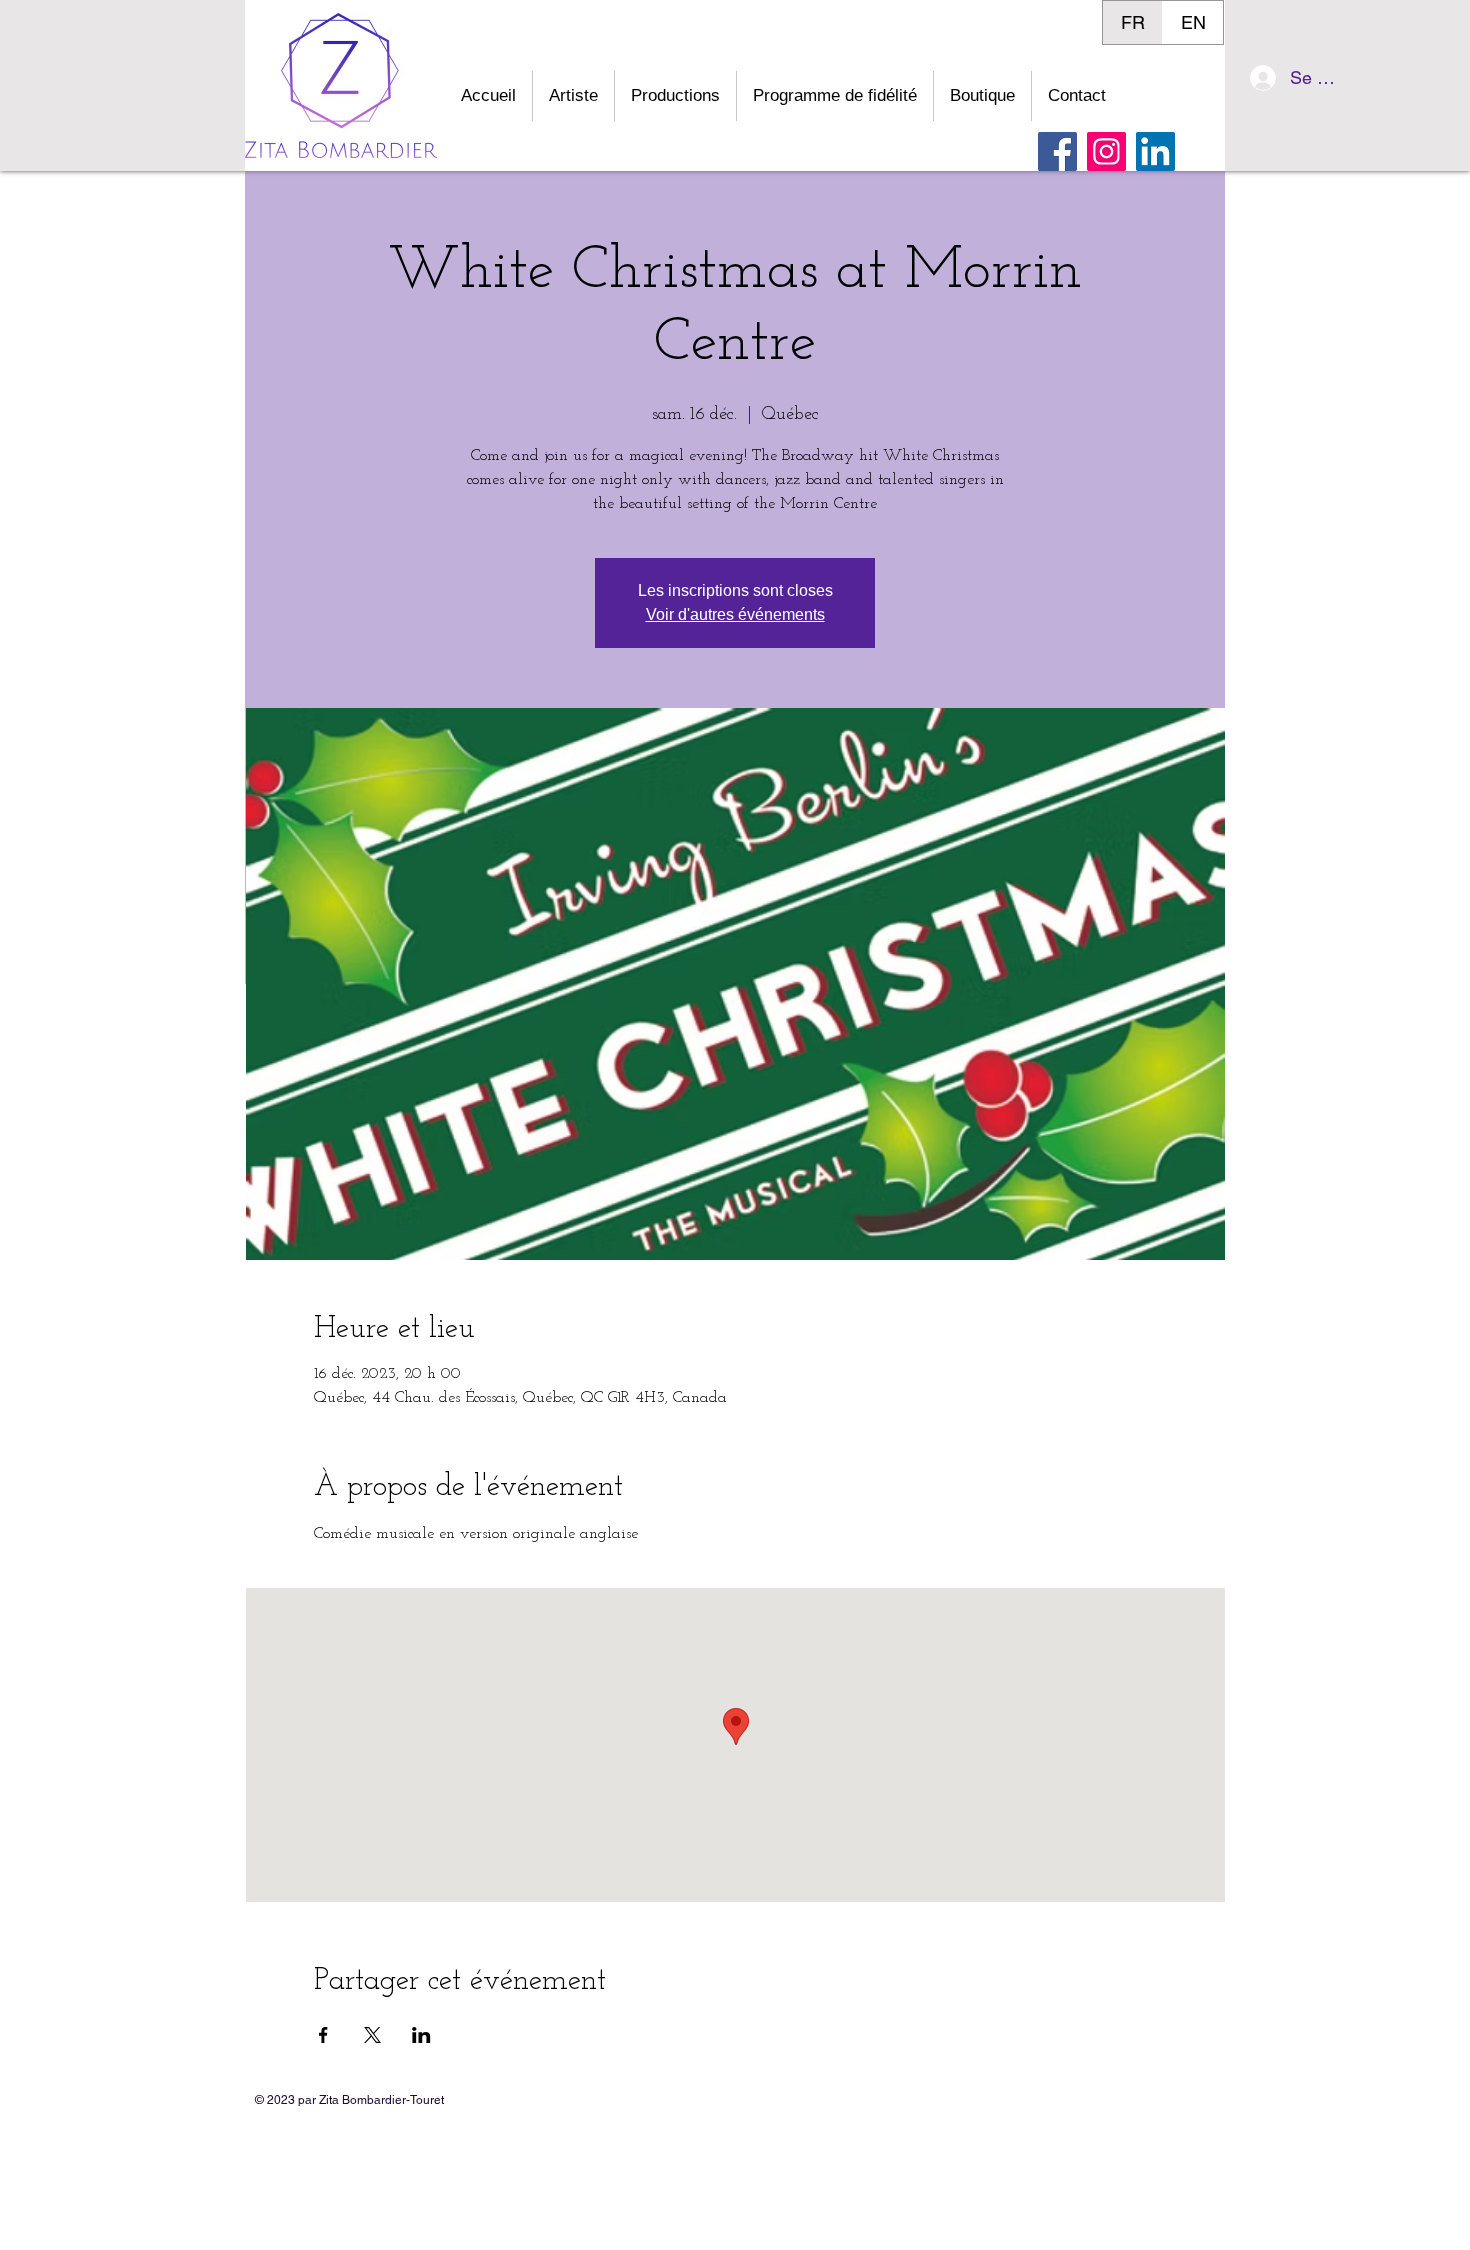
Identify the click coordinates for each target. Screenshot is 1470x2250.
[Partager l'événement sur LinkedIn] (421, 2035)
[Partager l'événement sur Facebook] (323, 2035)
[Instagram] (1106, 151)
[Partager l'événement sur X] (372, 2035)
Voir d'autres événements (735, 614)
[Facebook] (1057, 151)
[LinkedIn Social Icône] (1155, 151)
